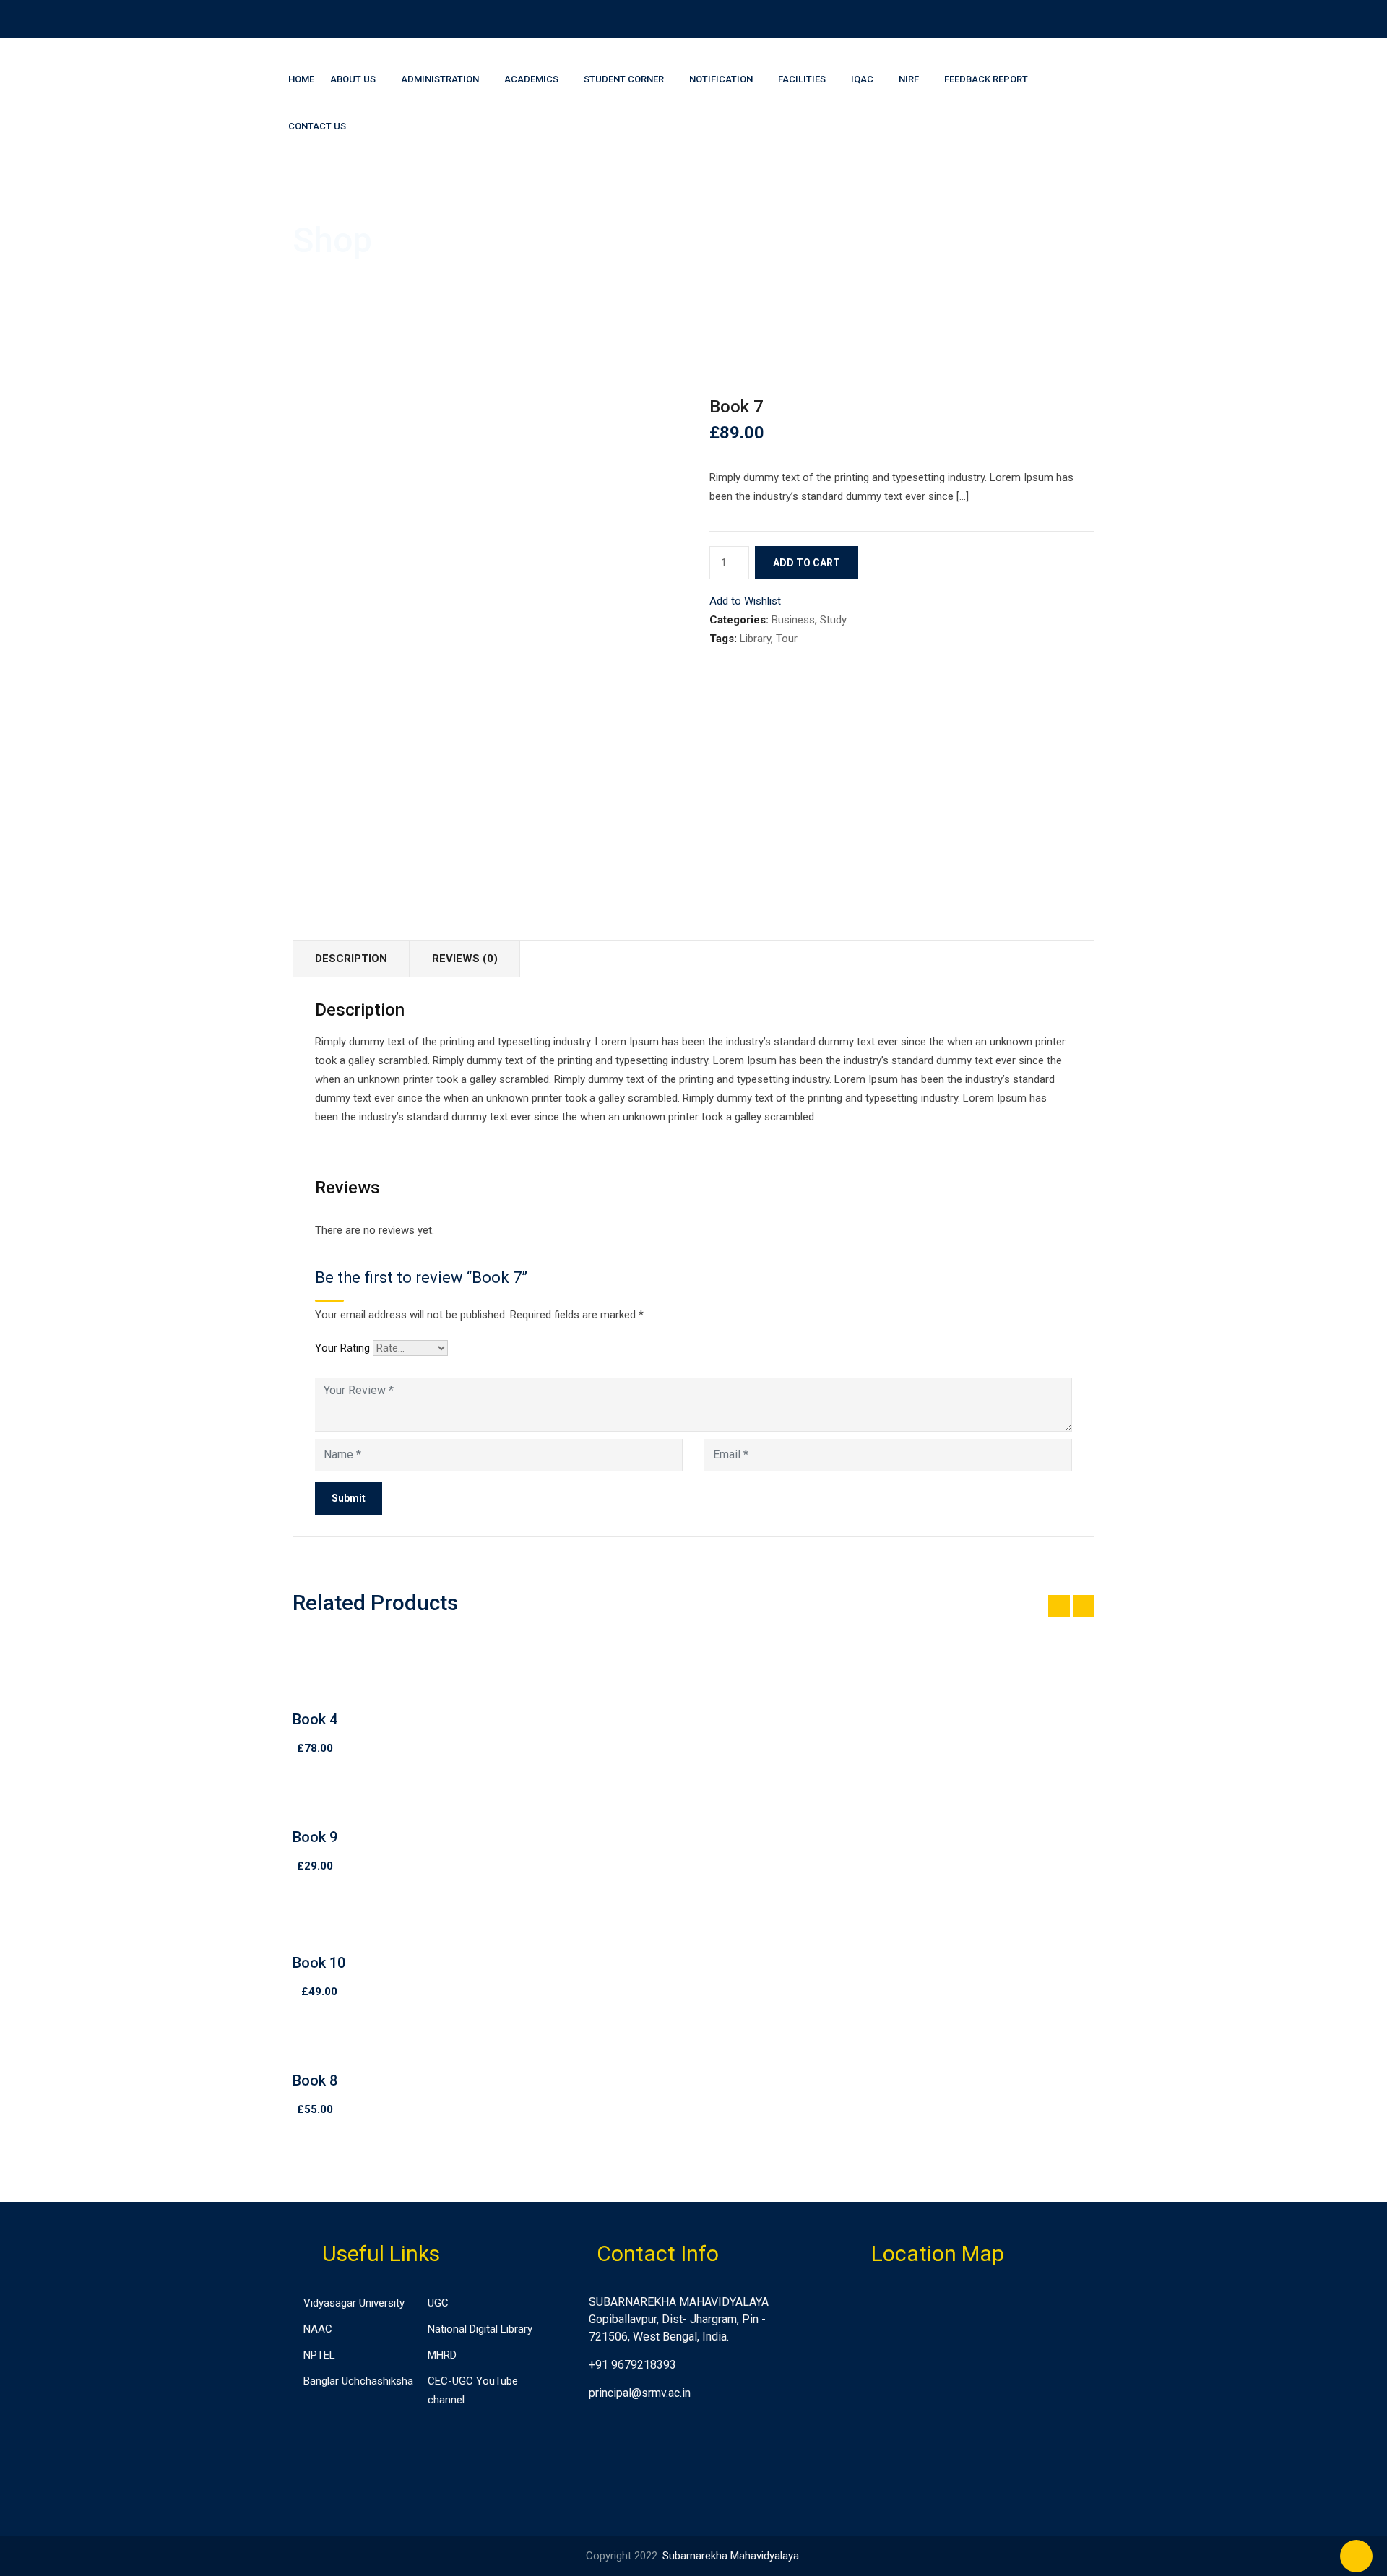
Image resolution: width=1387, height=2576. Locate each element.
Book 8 (315, 2080)
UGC (438, 2303)
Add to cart (807, 563)
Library (755, 639)
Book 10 (319, 1963)
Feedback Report (986, 79)
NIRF (909, 79)
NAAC (318, 2329)
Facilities (802, 79)
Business (793, 620)
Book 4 (315, 1719)
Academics (531, 79)
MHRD (442, 2355)
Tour (787, 639)
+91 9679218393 (632, 2365)
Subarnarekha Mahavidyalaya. (732, 2556)
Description (351, 959)
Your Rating (342, 1348)
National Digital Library (480, 2329)
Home (301, 79)
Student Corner (624, 79)
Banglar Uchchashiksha (358, 2381)
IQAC (862, 79)
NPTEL (319, 2355)
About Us (353, 79)
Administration (440, 79)
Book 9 (315, 1837)
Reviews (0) (465, 959)
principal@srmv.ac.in (640, 2393)
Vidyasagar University (354, 2303)
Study (833, 620)
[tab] (351, 959)
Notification (721, 79)
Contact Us (317, 126)
